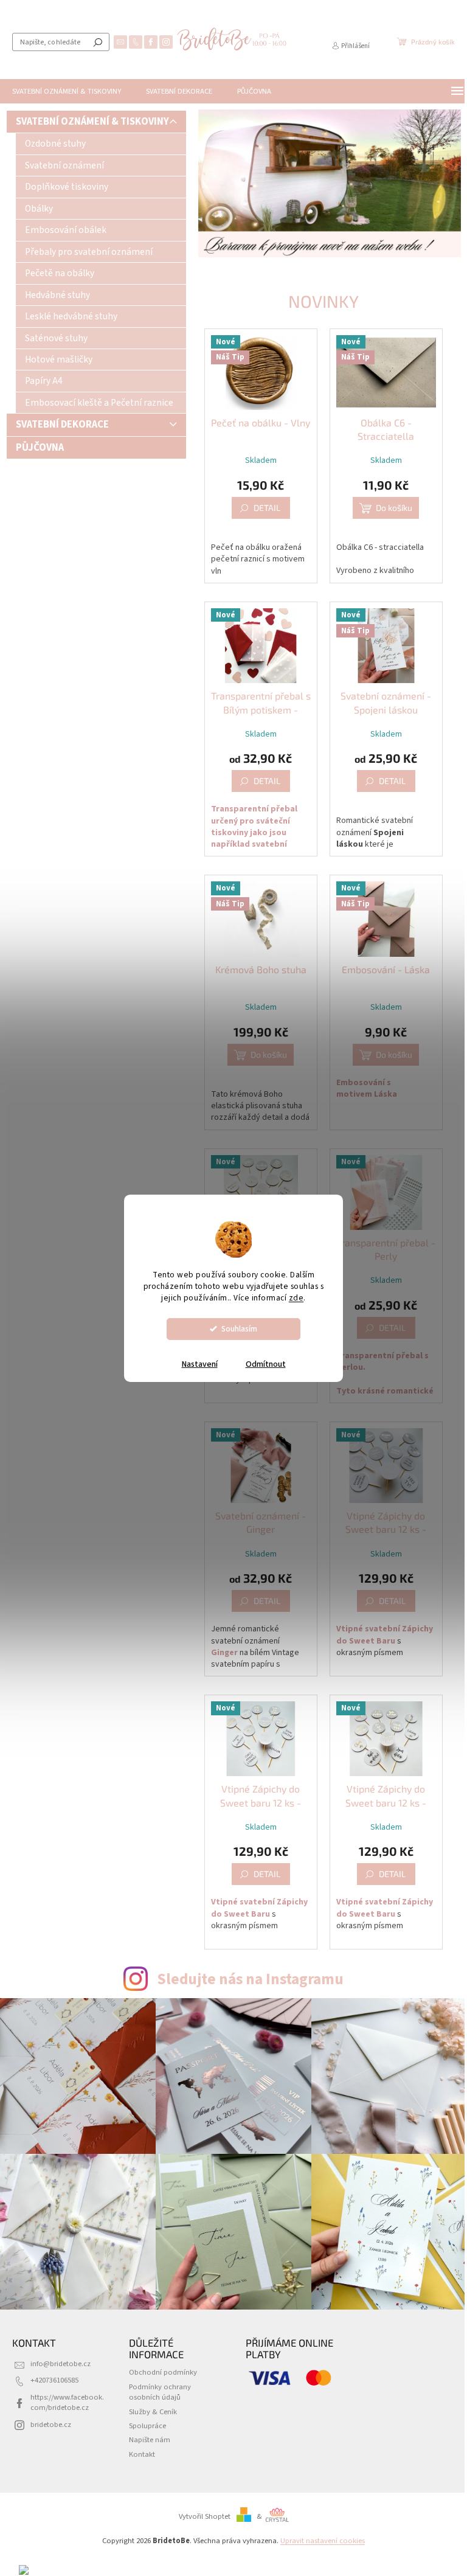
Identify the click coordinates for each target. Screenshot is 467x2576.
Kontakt (142, 2454)
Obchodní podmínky (163, 2372)
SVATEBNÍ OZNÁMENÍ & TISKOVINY (92, 122)
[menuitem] (67, 91)
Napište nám (150, 2440)
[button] (207, 183)
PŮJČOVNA (40, 448)
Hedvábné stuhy (57, 295)
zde (296, 1298)
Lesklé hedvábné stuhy (71, 316)
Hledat (98, 42)
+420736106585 (54, 2380)
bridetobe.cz (51, 2425)
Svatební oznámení (64, 165)
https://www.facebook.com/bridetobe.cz (67, 2402)
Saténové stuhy (56, 338)
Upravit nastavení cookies (323, 2541)
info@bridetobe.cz (61, 2364)
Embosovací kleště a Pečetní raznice (99, 403)
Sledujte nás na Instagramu (250, 1979)
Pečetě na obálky (60, 273)
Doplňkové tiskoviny (67, 187)
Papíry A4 (44, 381)
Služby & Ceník (153, 2412)
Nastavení (200, 1364)
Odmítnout (266, 1364)
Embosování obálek (66, 230)
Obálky (39, 209)
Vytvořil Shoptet (205, 2516)
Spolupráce (147, 2426)
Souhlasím (239, 1329)
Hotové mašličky (59, 359)
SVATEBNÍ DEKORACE (62, 425)
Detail (267, 508)
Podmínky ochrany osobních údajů (160, 2392)
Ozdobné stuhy (55, 144)
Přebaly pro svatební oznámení (89, 252)
